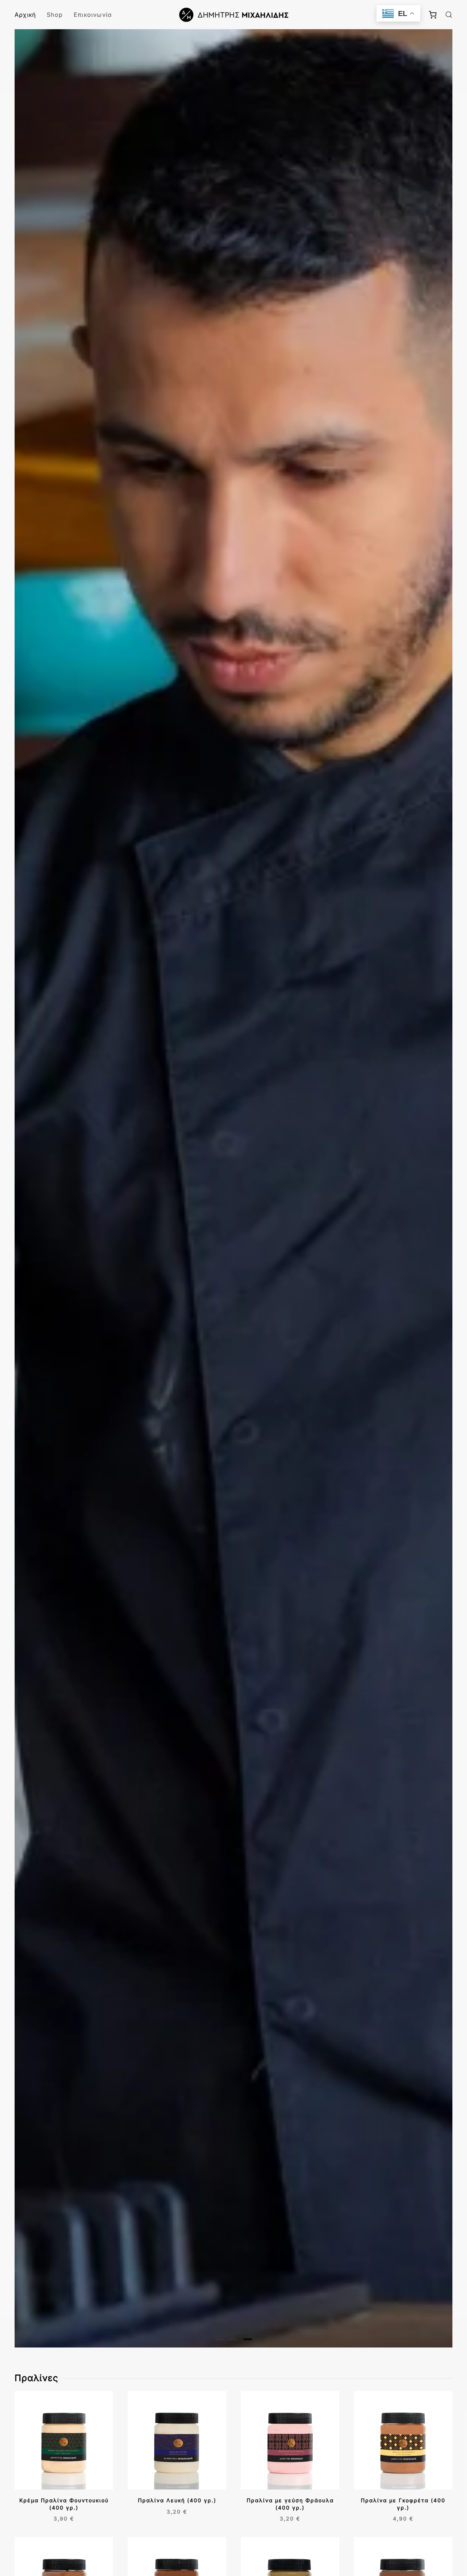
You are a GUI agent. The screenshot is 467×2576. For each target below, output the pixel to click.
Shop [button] (55, 15)
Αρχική (25, 15)
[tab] (219, 2339)
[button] (449, 15)
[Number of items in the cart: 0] (433, 15)
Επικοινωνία (93, 15)
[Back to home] (233, 15)
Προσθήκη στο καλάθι (375, 2519)
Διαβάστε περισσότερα (34, 2519)
